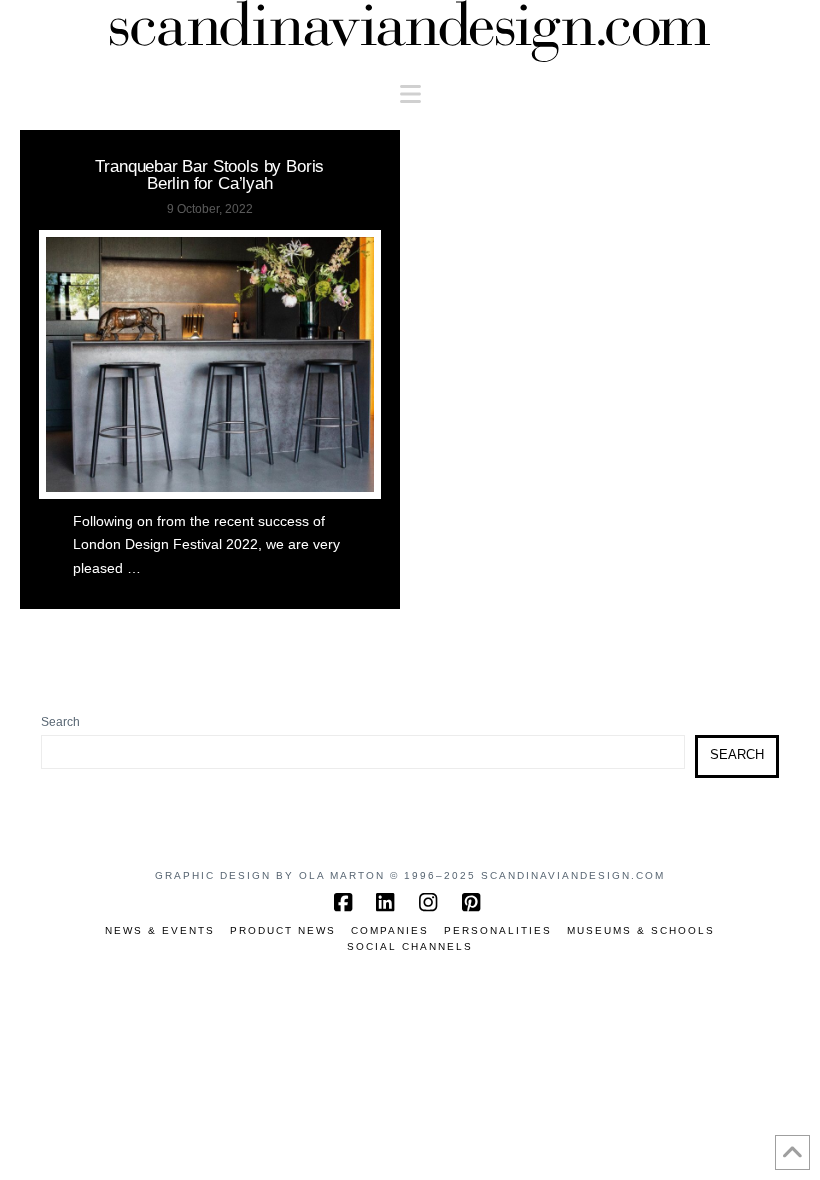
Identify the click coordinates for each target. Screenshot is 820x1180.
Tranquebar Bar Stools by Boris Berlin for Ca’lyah (209, 174)
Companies (390, 930)
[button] (410, 94)
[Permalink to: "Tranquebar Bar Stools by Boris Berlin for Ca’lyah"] (210, 364)
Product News (283, 930)
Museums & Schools (641, 930)
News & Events (160, 930)
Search (60, 722)
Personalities (498, 930)
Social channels (410, 946)
